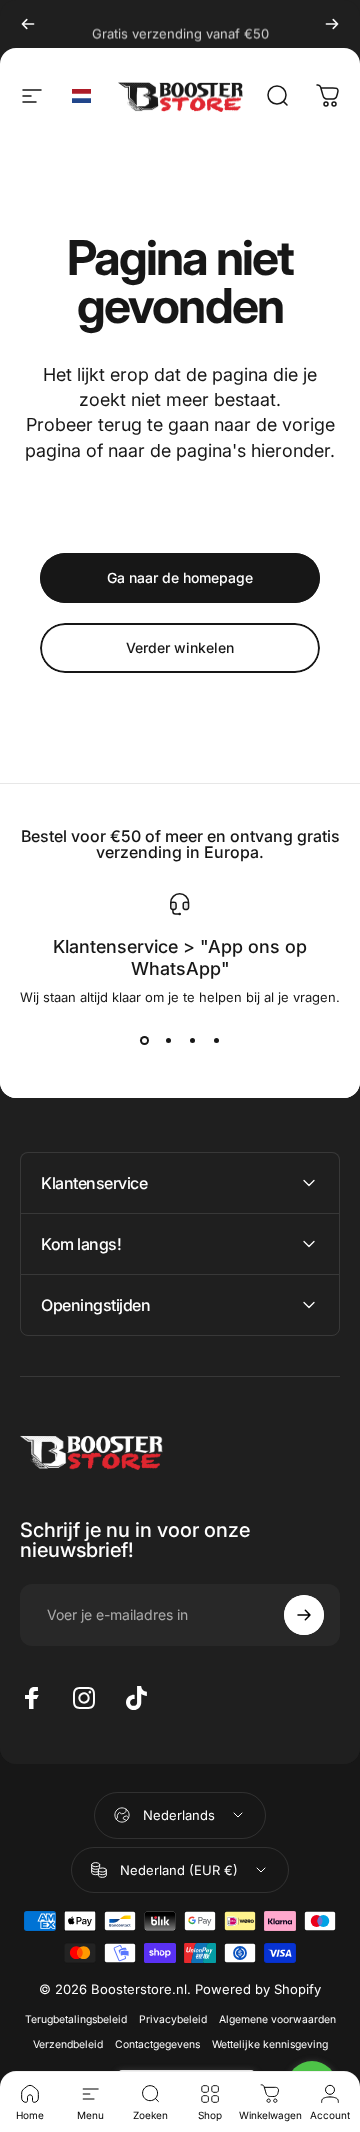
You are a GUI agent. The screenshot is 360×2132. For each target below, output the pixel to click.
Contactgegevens (157, 2044)
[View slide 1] (144, 1041)
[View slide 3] (192, 1041)
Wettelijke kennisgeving (270, 2044)
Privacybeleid (173, 2019)
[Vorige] (28, 24)
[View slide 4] (216, 1041)
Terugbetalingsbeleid (76, 2019)
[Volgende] (332, 24)
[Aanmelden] (304, 1615)
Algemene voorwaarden (277, 2019)
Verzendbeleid (68, 2044)
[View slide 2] (168, 1041)
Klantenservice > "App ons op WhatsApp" (180, 958)
